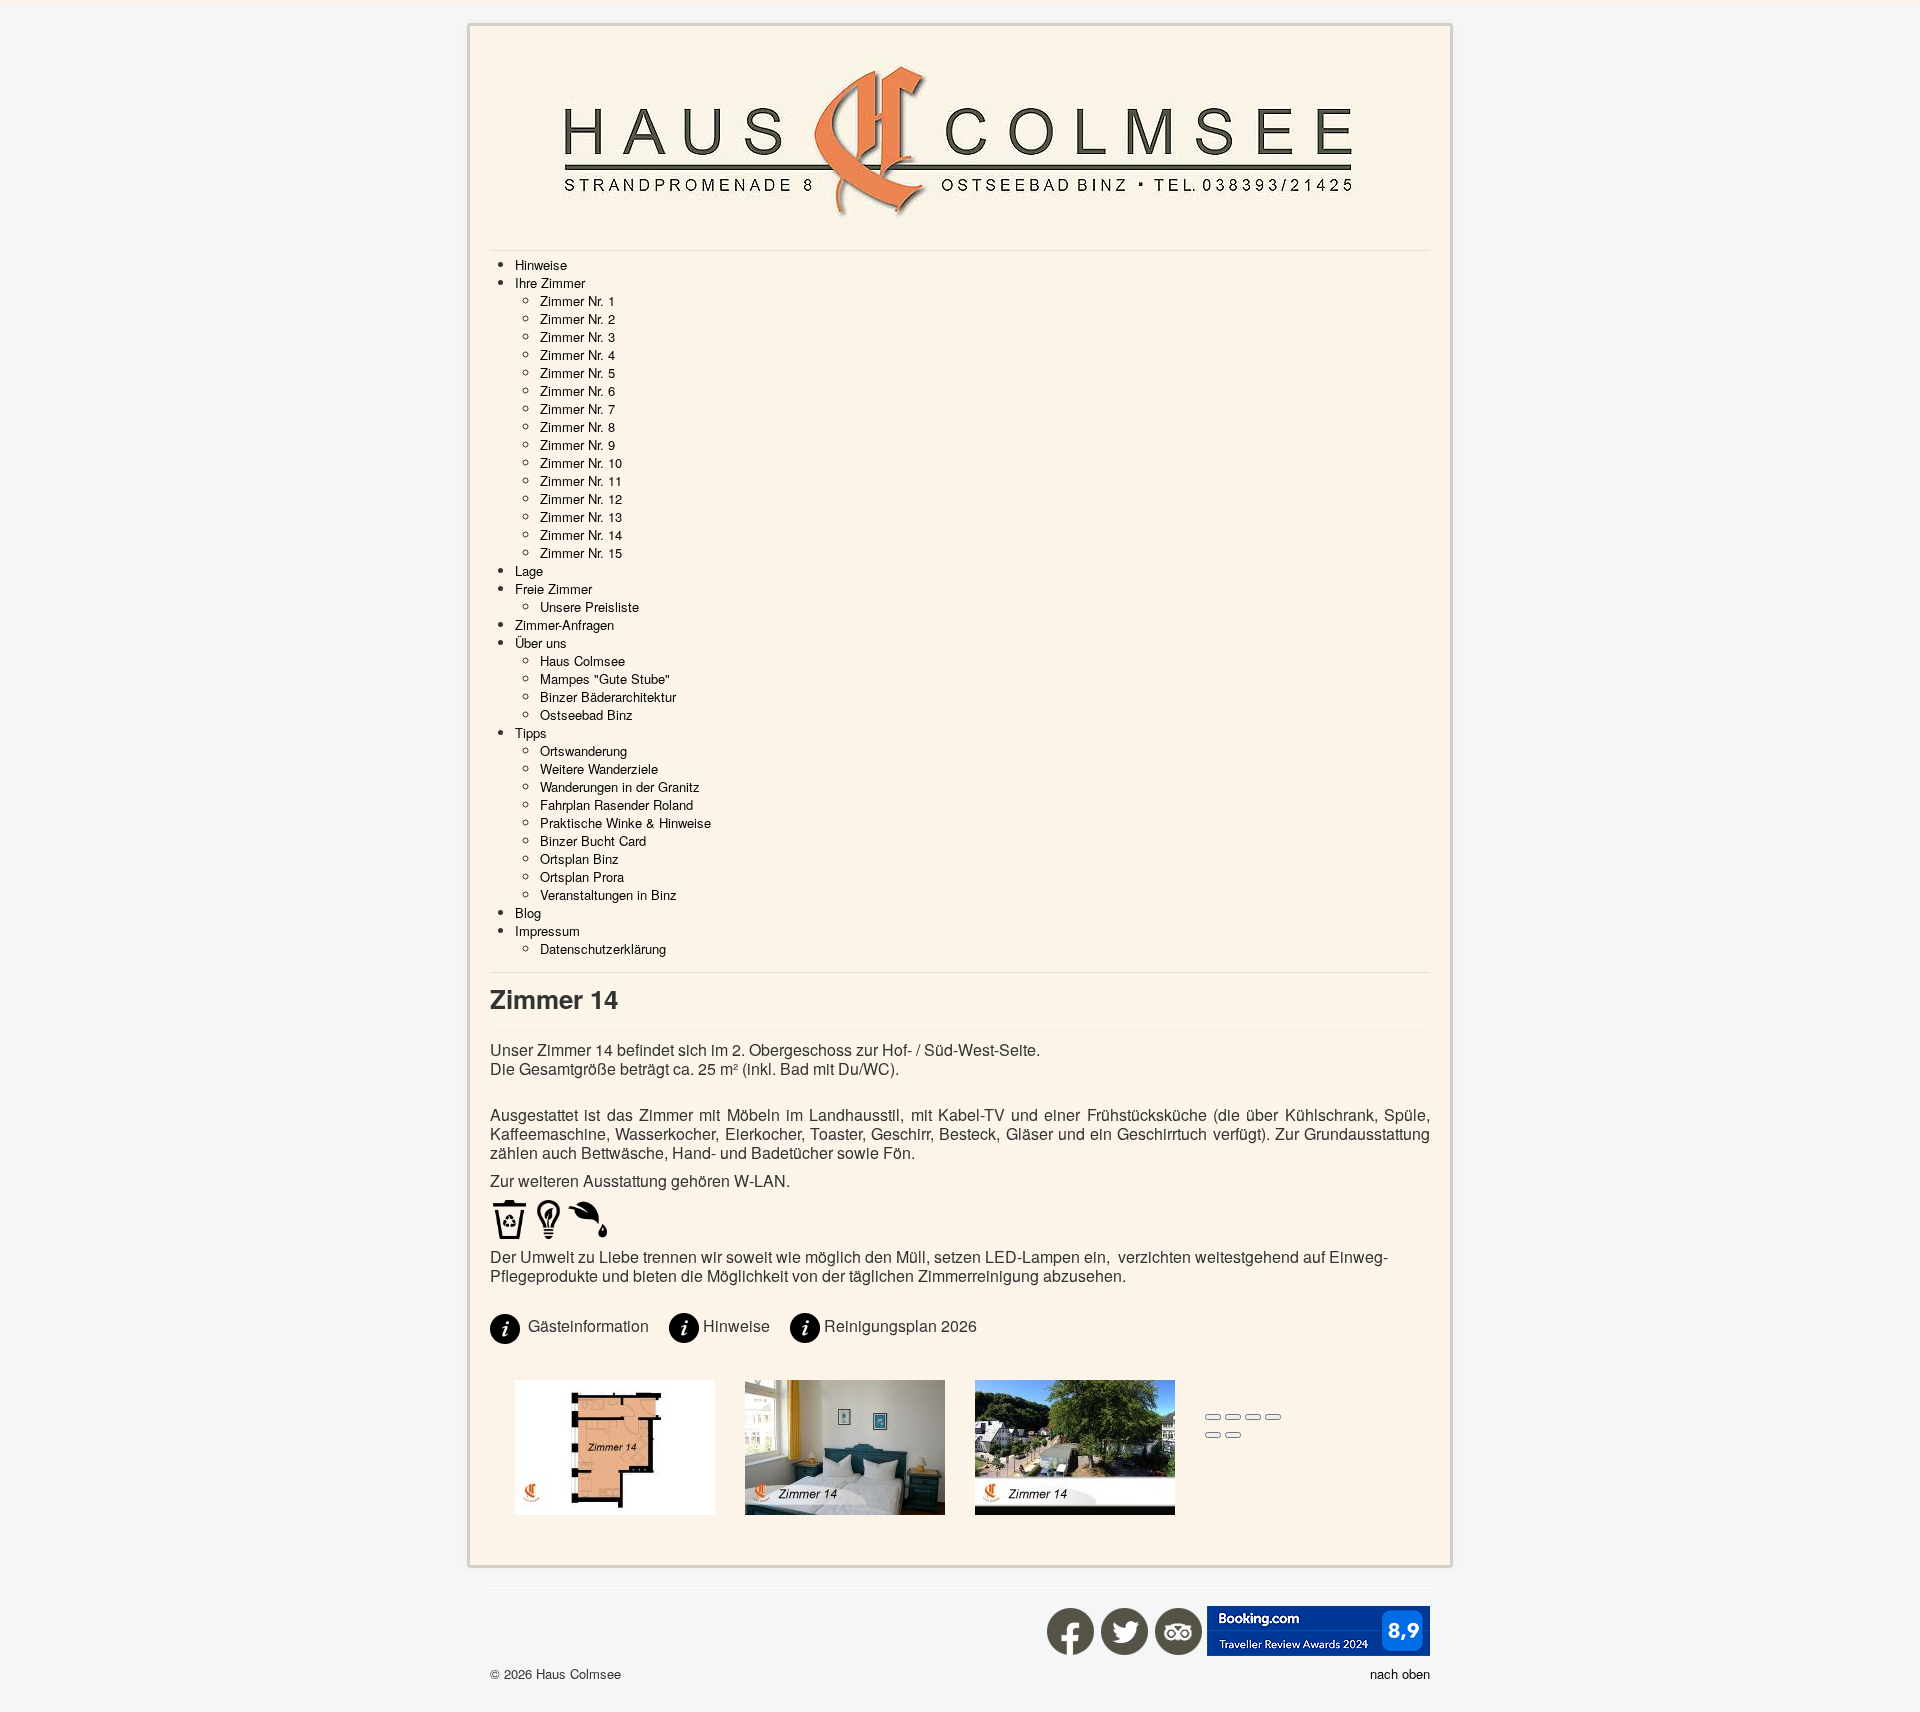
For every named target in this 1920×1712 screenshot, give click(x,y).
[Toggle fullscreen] (1253, 1417)
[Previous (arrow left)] (1213, 1435)
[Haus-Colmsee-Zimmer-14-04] (1075, 1445)
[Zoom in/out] (1273, 1417)
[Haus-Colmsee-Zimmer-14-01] (845, 1445)
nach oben (1400, 1673)
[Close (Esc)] (1213, 1417)
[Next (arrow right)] (1233, 1435)
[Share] (1233, 1417)
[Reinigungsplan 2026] (805, 1325)
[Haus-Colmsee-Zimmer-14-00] (615, 1445)
